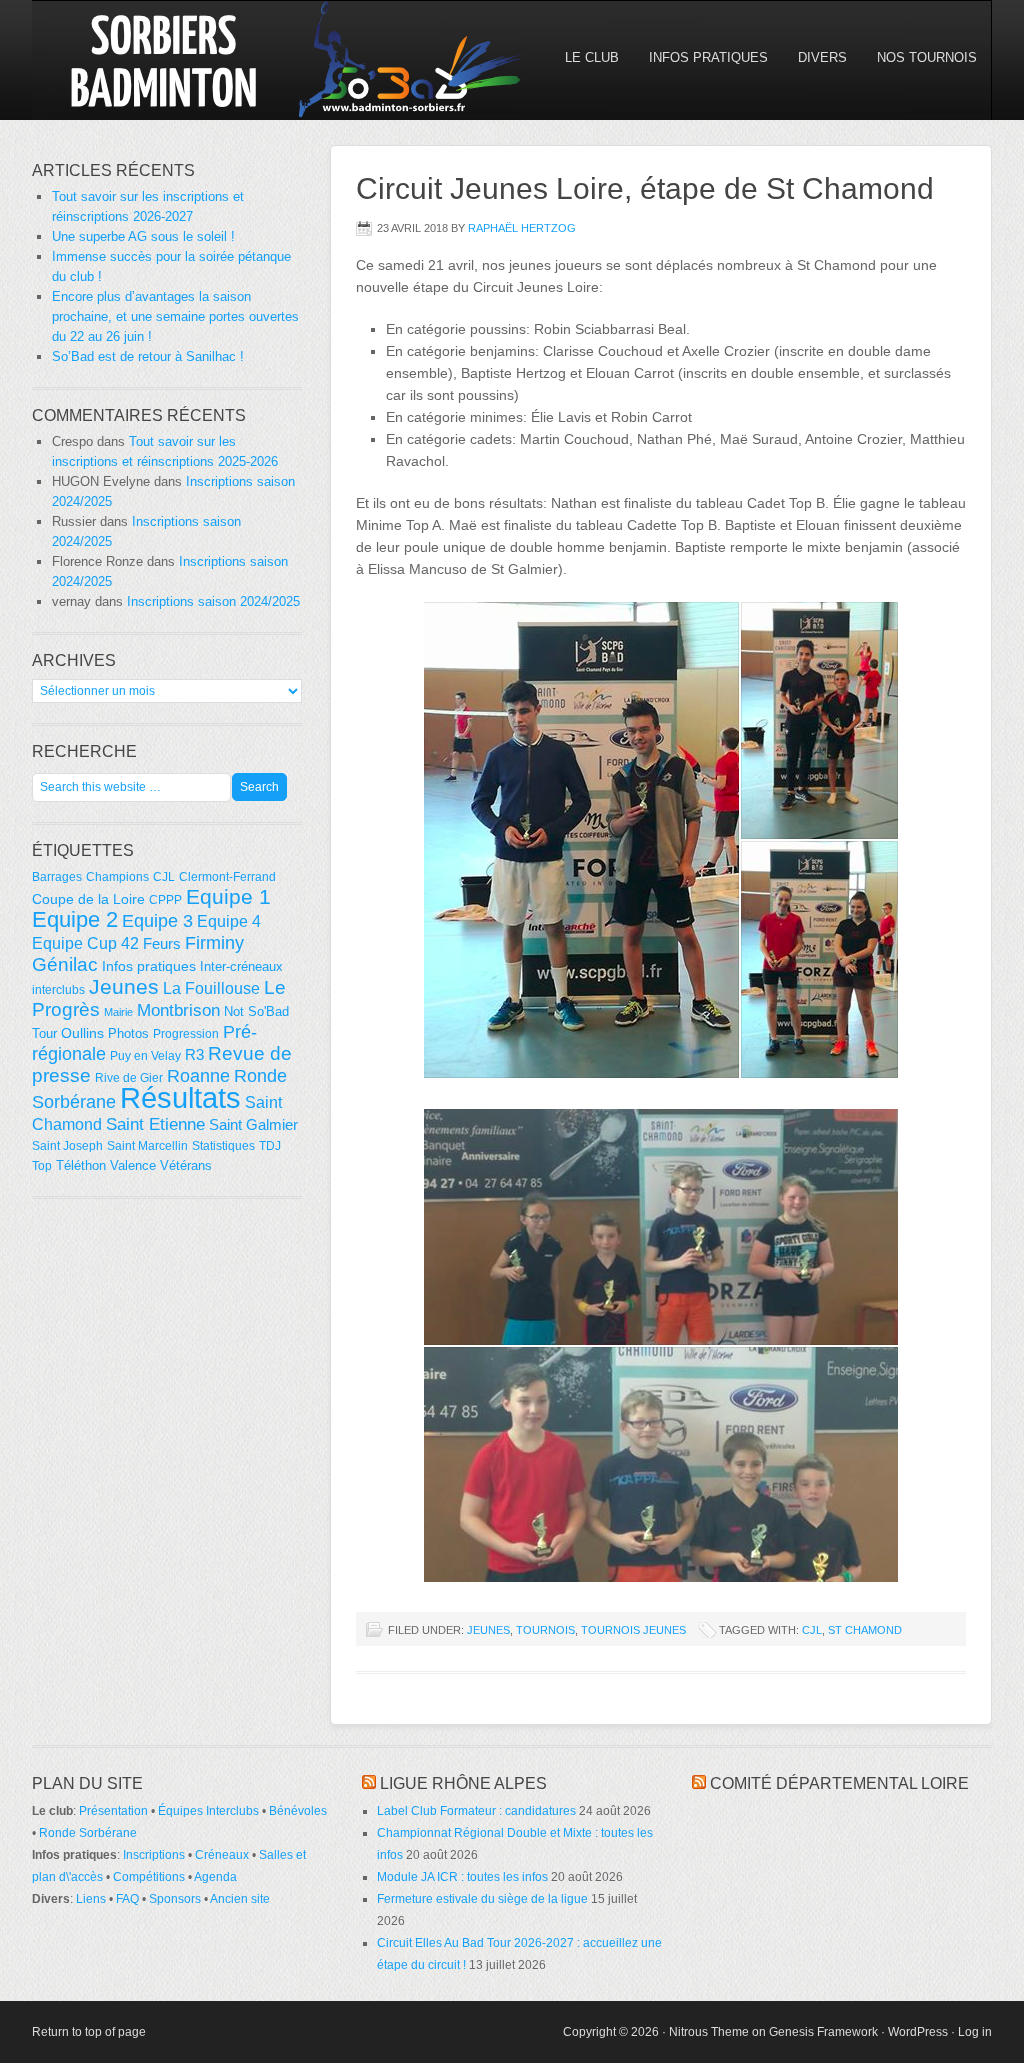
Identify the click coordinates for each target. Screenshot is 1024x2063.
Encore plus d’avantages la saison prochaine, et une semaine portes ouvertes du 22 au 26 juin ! (175, 316)
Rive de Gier (129, 1078)
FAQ (127, 1899)
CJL (812, 1630)
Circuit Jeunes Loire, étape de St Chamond (645, 188)
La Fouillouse (211, 988)
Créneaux (222, 1855)
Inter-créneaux (241, 966)
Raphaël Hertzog (522, 228)
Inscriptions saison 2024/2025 (213, 601)
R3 (194, 1054)
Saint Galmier (253, 1124)
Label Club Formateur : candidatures (476, 1811)
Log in (975, 2032)
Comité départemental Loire (839, 1783)
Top (42, 1166)
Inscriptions (154, 1855)
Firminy (214, 942)
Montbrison (178, 1010)
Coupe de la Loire (88, 899)
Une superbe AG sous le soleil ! (143, 236)
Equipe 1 (228, 897)
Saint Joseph (67, 1146)
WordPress (918, 2032)
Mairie (118, 1012)
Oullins (82, 1033)
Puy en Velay (145, 1056)
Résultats (180, 1097)
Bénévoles (298, 1811)
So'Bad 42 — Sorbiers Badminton (207, 60)
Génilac (65, 964)
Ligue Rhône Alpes (463, 1783)
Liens (91, 1899)
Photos (128, 1033)
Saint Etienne (155, 1124)
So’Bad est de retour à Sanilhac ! (148, 356)
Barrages (57, 877)
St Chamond (865, 1630)
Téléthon (81, 1165)
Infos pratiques (149, 966)
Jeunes (488, 1630)
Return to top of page (89, 2032)
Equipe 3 (157, 921)
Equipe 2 (75, 919)
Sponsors (175, 1899)
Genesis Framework (823, 2032)
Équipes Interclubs (208, 1811)
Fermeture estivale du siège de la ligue (482, 1899)
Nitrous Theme (709, 2032)
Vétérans (186, 1165)
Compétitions (149, 1877)
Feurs (162, 943)
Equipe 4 (229, 921)
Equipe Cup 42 (85, 943)
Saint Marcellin (147, 1146)
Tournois (545, 1630)
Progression (186, 1034)
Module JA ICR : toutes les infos (462, 1877)
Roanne (198, 1076)
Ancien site (240, 1899)
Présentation (113, 1811)
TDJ (270, 1146)
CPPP (165, 900)
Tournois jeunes (633, 1630)
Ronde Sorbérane (88, 1833)
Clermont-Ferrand (227, 877)
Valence (133, 1165)
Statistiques (223, 1146)
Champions (117, 877)
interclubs (58, 990)
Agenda (215, 1877)
